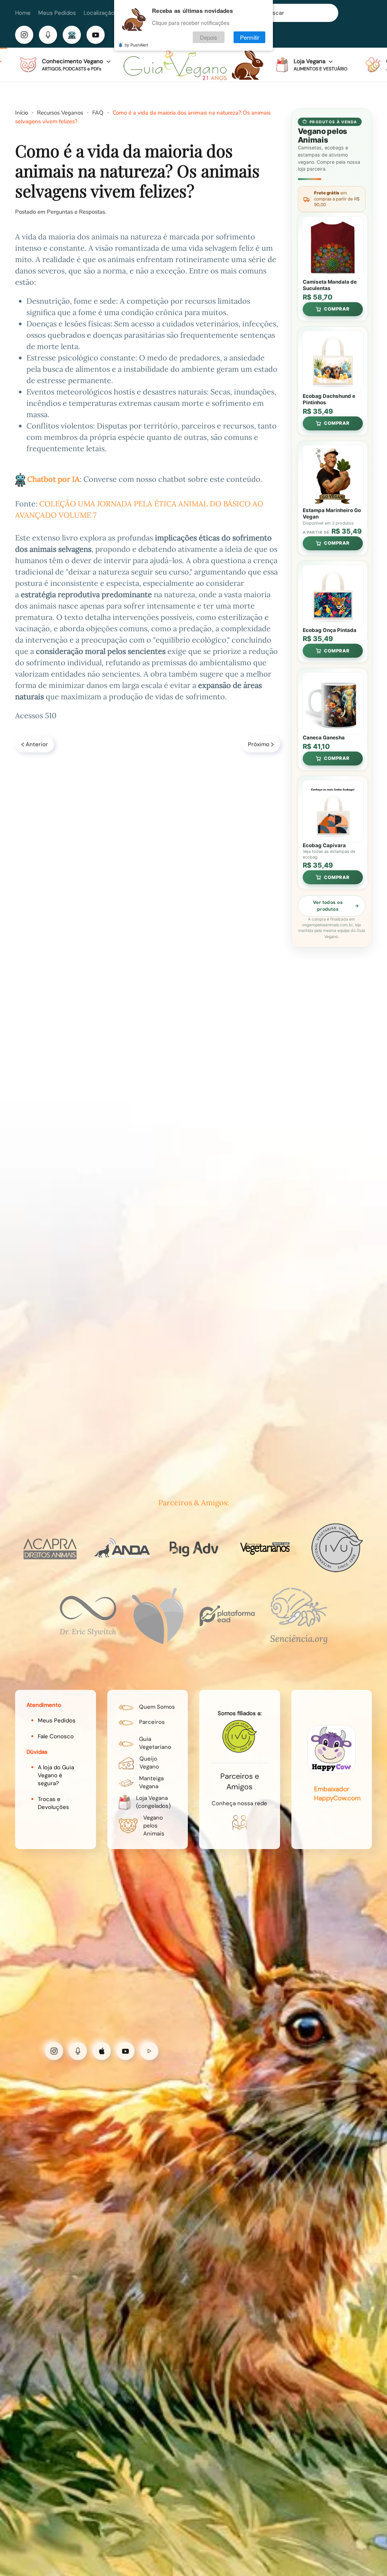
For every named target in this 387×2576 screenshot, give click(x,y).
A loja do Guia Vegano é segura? (56, 1775)
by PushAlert (136, 45)
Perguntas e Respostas (76, 212)
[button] (65, 65)
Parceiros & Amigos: (194, 1502)
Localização (99, 13)
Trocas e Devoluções (53, 1803)
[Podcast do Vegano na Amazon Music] (149, 2051)
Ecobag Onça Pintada (330, 630)
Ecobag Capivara (324, 845)
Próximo (259, 744)
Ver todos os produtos (328, 906)
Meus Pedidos (57, 13)
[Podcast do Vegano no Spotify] (78, 2051)
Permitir (250, 37)
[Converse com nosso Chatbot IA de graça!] (72, 35)
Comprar (337, 309)
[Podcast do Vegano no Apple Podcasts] (102, 2051)
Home (23, 13)
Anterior (37, 744)
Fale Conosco (56, 1736)
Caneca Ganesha (324, 738)
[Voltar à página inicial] (193, 65)
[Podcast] (48, 35)
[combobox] (293, 13)
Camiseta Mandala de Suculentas (330, 285)
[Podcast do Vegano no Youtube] (125, 2051)
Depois (209, 37)
